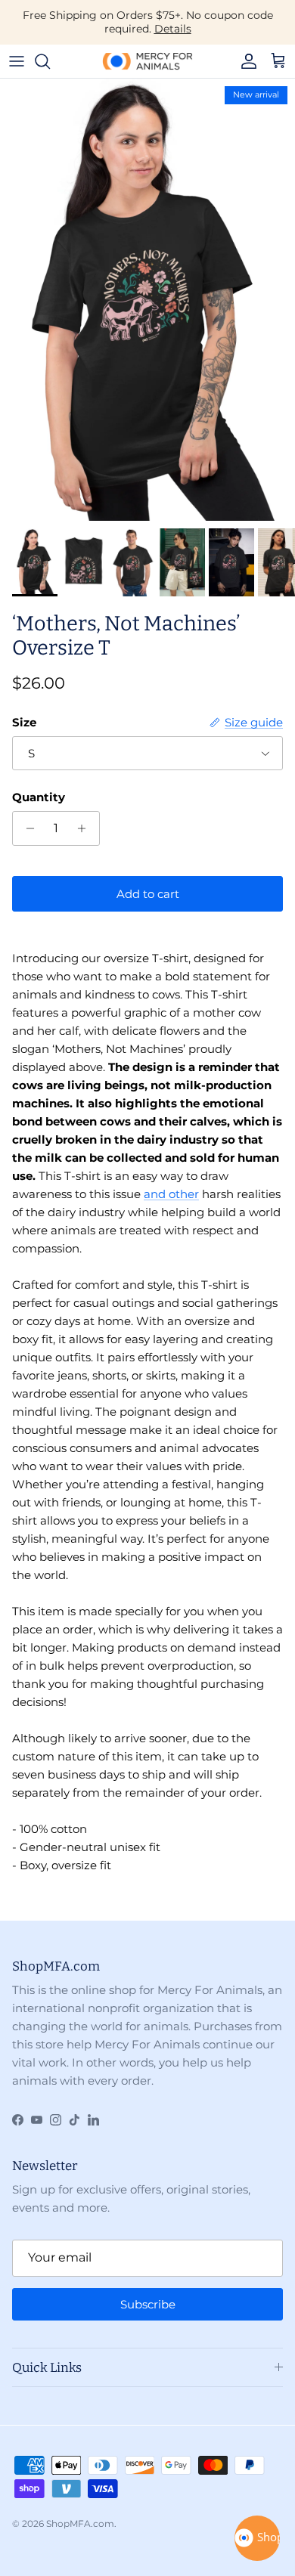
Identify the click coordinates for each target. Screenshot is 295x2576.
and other (171, 1194)
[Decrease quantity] (26, 828)
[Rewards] (257, 2538)
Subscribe (148, 2304)
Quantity (39, 797)
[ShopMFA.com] (147, 61)
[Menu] (17, 61)
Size (24, 722)
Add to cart (148, 894)
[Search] (50, 61)
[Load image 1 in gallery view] (147, 300)
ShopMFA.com (80, 2523)
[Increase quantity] (86, 828)
